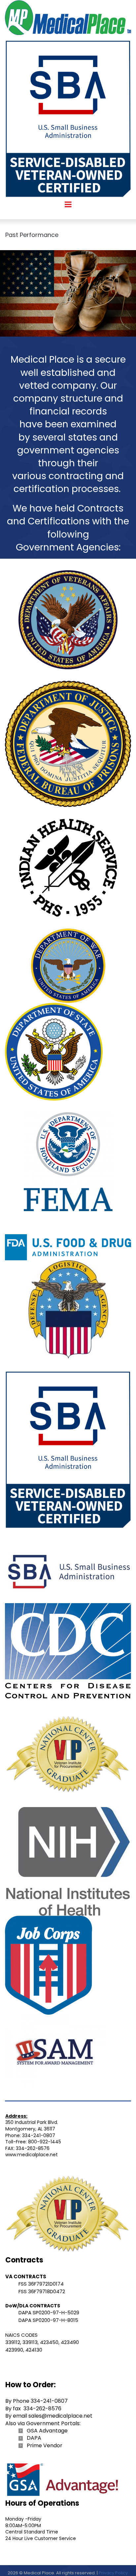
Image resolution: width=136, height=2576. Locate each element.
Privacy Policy (113, 2573)
